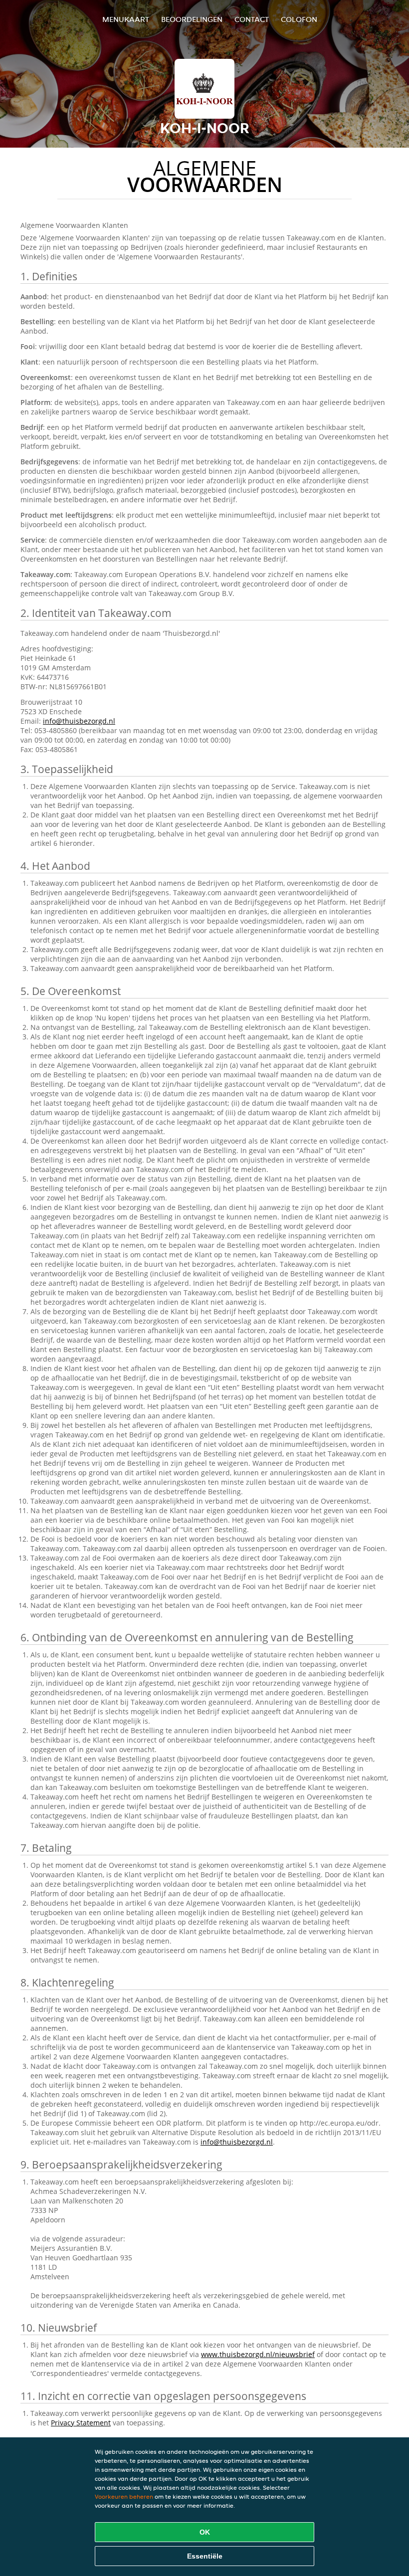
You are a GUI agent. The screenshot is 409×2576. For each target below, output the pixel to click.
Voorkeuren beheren (124, 2496)
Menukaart (126, 19)
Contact (252, 19)
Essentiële (205, 2556)
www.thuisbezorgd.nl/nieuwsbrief (258, 2354)
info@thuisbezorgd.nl (79, 721)
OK (205, 2532)
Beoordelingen (192, 19)
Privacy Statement (81, 2423)
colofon (299, 19)
